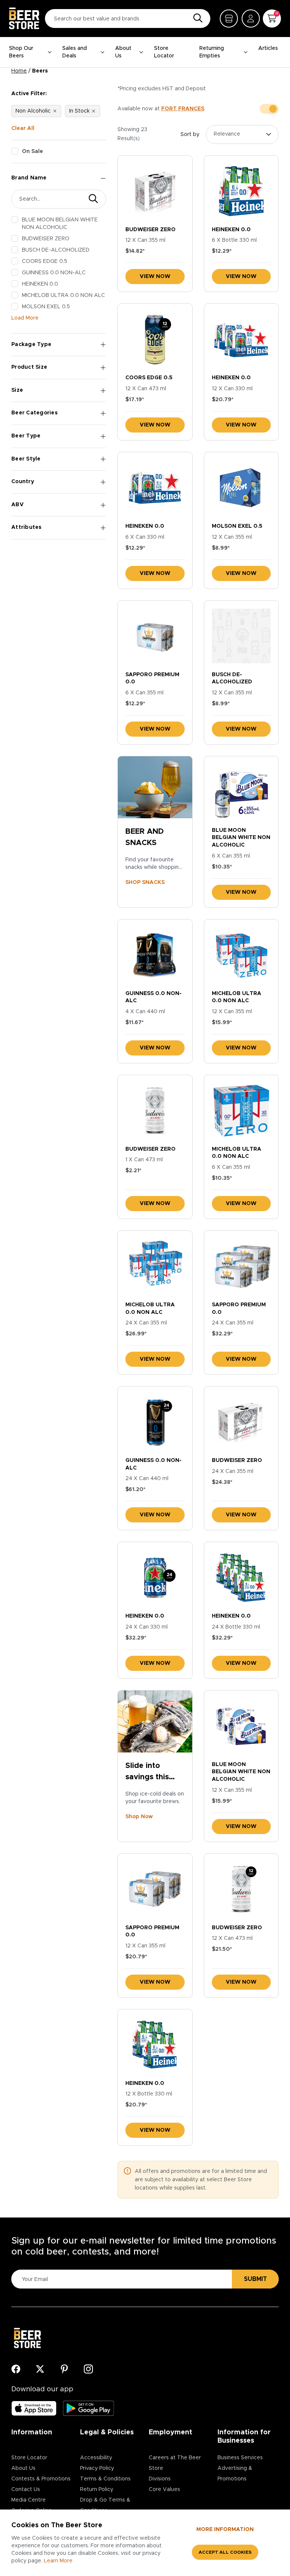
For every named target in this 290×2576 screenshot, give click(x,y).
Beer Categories (35, 413)
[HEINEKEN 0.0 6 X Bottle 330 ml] (241, 191)
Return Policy (97, 2489)
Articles (268, 48)
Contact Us (26, 2489)
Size (17, 390)
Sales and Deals (75, 52)
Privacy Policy (97, 2468)
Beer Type (26, 436)
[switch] (269, 109)
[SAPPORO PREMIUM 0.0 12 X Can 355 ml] (155, 1889)
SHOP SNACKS (145, 882)
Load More (25, 318)
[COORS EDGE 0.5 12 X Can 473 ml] (155, 339)
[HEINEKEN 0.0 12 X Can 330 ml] (241, 339)
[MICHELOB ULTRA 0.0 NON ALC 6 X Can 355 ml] (241, 1110)
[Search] (196, 19)
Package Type (31, 345)
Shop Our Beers (21, 52)
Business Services (240, 2458)
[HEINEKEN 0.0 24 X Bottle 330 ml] (241, 1577)
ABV (18, 505)
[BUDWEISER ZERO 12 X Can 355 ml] (155, 191)
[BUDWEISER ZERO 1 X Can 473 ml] (155, 1110)
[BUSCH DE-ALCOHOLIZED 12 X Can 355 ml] (241, 636)
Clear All (23, 128)
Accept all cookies (225, 2552)
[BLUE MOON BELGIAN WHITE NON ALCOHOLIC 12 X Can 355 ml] (241, 1726)
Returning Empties (212, 52)
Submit (255, 2279)
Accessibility (96, 2458)
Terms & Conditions (105, 2479)
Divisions (160, 2479)
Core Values (164, 2489)
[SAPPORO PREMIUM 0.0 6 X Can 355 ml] (155, 636)
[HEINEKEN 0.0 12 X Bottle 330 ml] (155, 2045)
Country (23, 482)
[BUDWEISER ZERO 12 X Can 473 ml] (241, 1889)
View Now (155, 277)
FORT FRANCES (183, 109)
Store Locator (164, 52)
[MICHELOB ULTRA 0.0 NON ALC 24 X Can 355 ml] (155, 1266)
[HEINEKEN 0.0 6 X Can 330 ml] (155, 488)
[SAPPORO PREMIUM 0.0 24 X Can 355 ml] (241, 1266)
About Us (123, 52)
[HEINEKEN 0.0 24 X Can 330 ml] (155, 1577)
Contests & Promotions (41, 2479)
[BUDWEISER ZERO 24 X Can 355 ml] (241, 1422)
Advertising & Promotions (235, 2474)
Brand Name (29, 178)
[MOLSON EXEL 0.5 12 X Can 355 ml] (241, 488)
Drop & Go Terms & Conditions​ (105, 2505)
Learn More (58, 2561)
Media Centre (29, 2500)
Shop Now (139, 1817)
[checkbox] (15, 151)
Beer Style (26, 459)
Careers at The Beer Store (175, 2463)
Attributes (27, 527)
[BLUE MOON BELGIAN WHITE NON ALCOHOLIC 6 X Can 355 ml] (241, 792)
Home (19, 71)
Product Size (29, 367)
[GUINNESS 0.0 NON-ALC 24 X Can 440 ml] (155, 1422)
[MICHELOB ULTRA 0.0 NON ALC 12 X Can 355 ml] (241, 955)
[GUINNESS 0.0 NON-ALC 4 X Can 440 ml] (155, 955)
